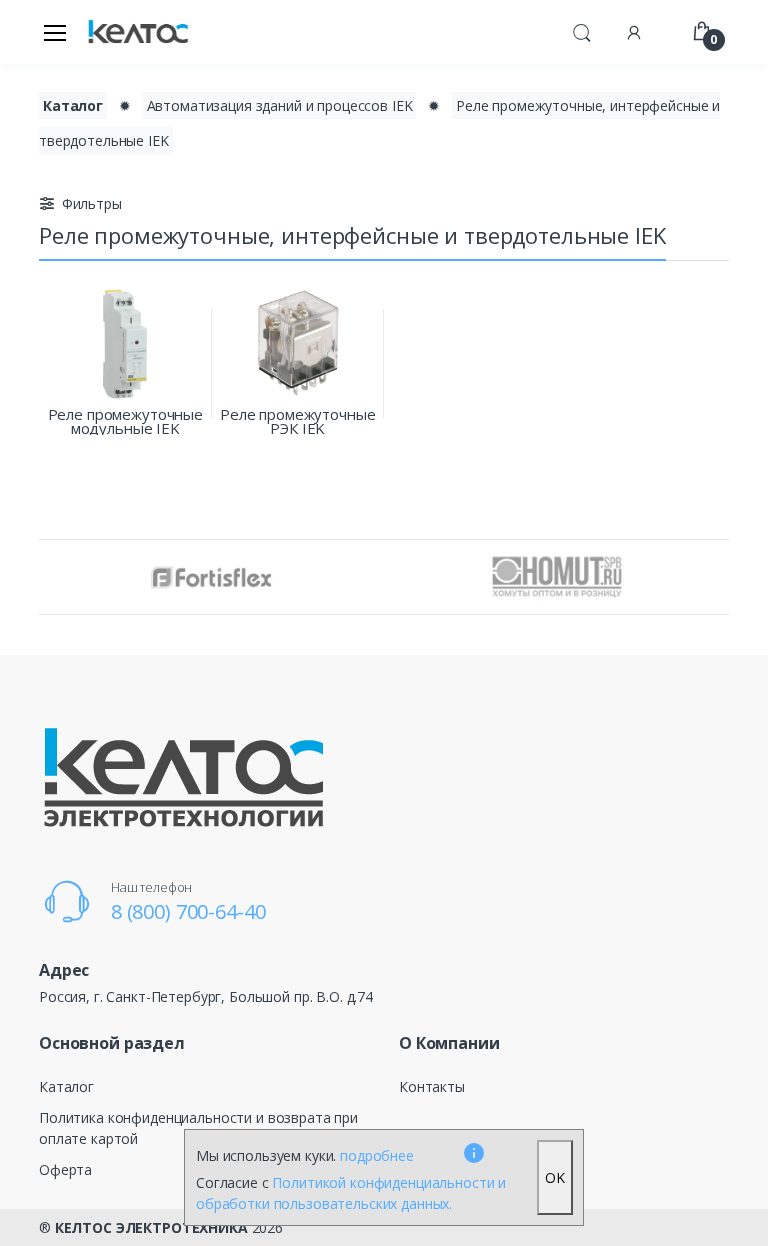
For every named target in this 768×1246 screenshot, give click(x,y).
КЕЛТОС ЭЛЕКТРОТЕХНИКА (151, 1227)
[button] (582, 30)
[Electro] (138, 32)
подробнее (377, 1155)
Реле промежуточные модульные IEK (125, 421)
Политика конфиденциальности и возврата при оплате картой (198, 1128)
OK (555, 1177)
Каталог (73, 105)
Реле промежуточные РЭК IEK (297, 421)
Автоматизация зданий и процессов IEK (280, 105)
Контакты (432, 1086)
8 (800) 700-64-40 (188, 911)
